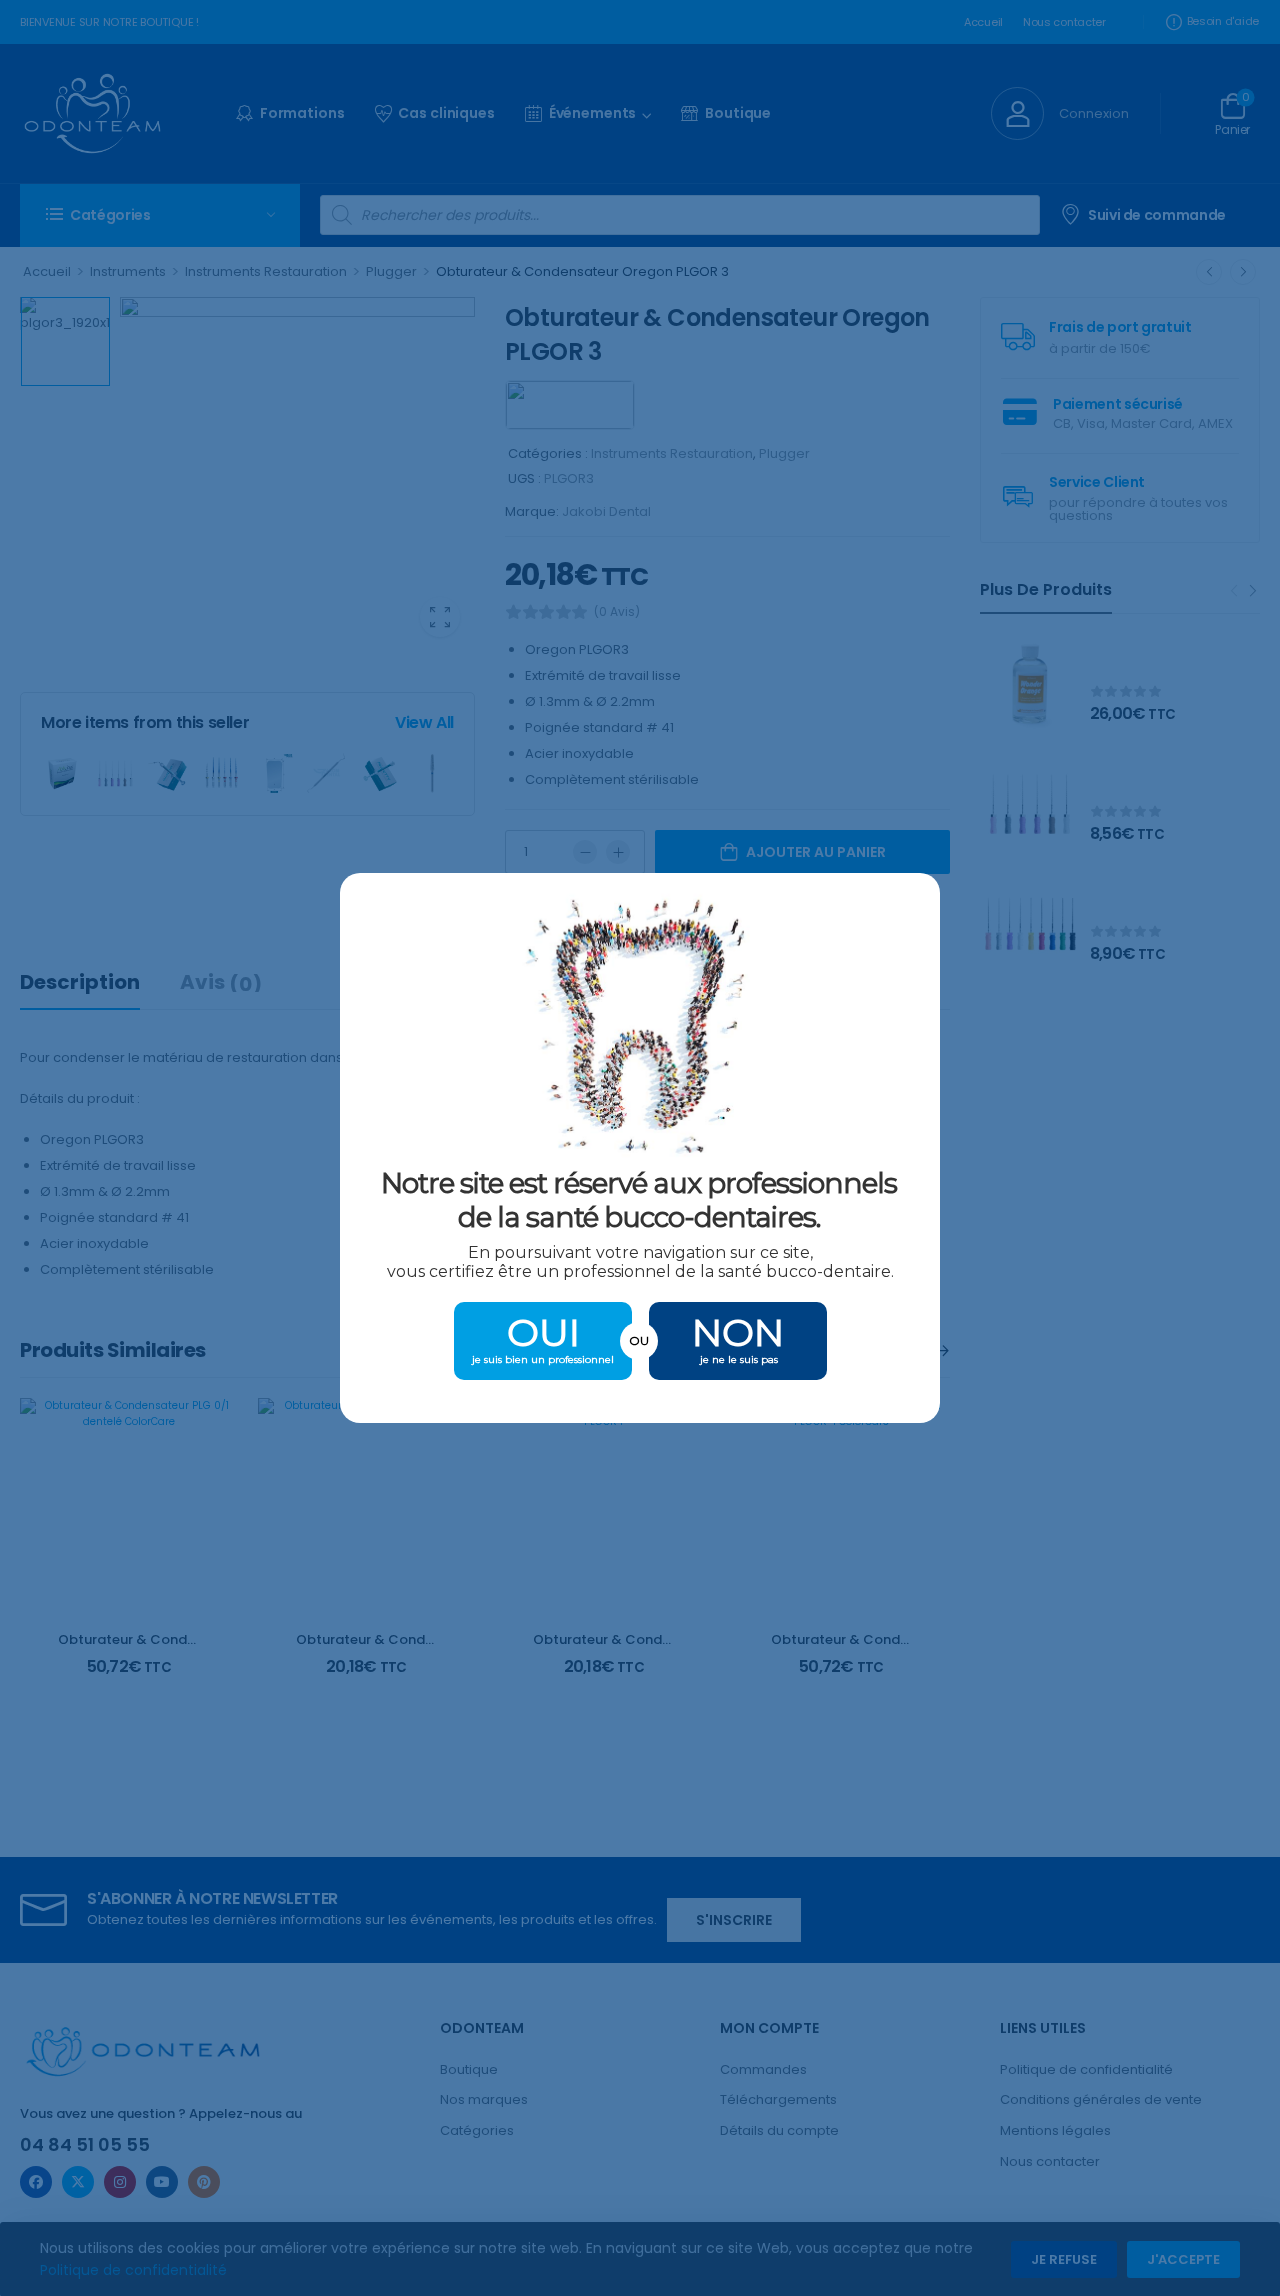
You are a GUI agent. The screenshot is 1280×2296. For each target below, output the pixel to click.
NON (738, 1332)
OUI (543, 1332)
